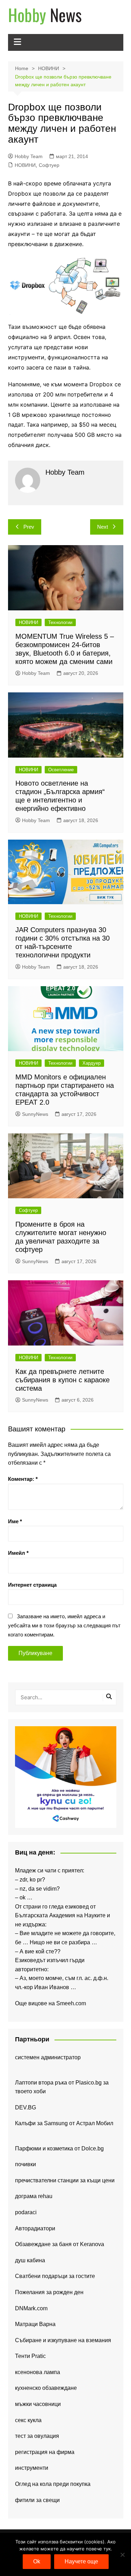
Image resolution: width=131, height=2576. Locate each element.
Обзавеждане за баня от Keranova (60, 2244)
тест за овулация (37, 2436)
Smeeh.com (71, 2003)
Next (103, 527)
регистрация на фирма (45, 2452)
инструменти (32, 2468)
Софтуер (49, 165)
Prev (29, 527)
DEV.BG (26, 2107)
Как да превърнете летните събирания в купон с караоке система (63, 1380)
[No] (122, 2555)
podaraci (26, 2212)
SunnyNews (35, 1114)
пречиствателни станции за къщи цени (65, 2180)
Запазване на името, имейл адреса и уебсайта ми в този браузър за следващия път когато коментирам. (64, 1625)
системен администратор (48, 2057)
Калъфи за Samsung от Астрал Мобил (64, 2123)
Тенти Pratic (30, 2356)
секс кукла (28, 2420)
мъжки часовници (38, 2404)
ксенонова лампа (38, 2372)
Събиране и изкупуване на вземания (63, 2340)
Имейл (18, 1553)
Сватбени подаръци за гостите (55, 2276)
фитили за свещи (37, 2500)
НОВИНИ (25, 165)
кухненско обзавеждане (46, 2388)
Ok (37, 2561)
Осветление (61, 770)
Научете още (81, 2561)
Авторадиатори (35, 2228)
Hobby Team (29, 156)
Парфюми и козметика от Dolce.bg (59, 2148)
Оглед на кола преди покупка (53, 2484)
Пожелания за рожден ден (49, 2292)
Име (15, 1521)
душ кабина (30, 2260)
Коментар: (23, 1479)
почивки (26, 2164)
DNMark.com (31, 2308)
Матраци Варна (35, 2324)
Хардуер (92, 1063)
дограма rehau (34, 2196)
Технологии (60, 622)
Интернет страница (32, 1585)
